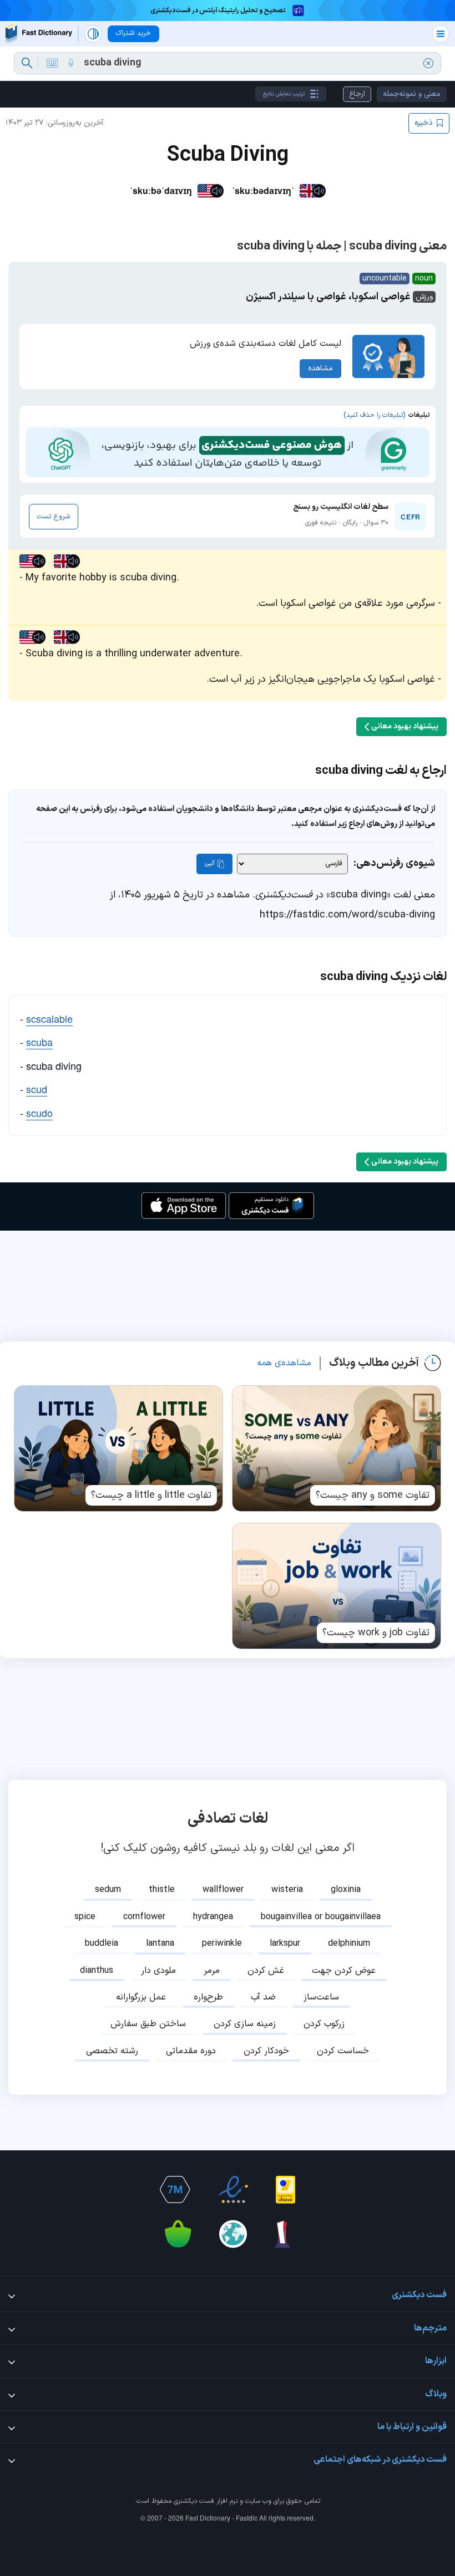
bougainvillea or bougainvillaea (321, 1917)
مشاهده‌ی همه (284, 1363)
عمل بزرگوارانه (141, 1997)
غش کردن (266, 1971)
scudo (39, 1113)
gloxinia (346, 1890)
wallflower (223, 1890)
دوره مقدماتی (191, 2051)
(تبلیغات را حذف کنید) (374, 415)
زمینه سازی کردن (245, 2024)
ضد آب (263, 1997)
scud (37, 1089)
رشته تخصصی (112, 2051)
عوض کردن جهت (344, 1971)
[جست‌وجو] (27, 63)
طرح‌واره (208, 1997)
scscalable (49, 1018)
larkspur (285, 1944)
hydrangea (213, 1917)
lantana (160, 1944)
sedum (108, 1890)
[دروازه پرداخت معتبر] (285, 2190)
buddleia (102, 1944)
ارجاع (357, 94)
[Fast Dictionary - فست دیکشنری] (39, 34)
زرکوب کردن (324, 2024)
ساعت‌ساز (321, 1997)
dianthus (97, 1971)
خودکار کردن (266, 2051)
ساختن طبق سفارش (148, 2024)
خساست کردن (343, 2051)
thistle (162, 1890)
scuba (39, 1042)
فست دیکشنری (194, 2501)
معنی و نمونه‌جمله (412, 94)
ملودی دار (158, 1971)
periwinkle (222, 1944)
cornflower (144, 1917)
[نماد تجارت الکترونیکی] (233, 2190)
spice (85, 1917)
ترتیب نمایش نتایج (284, 94)
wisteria (287, 1890)
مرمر (212, 1971)
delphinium (349, 1944)
